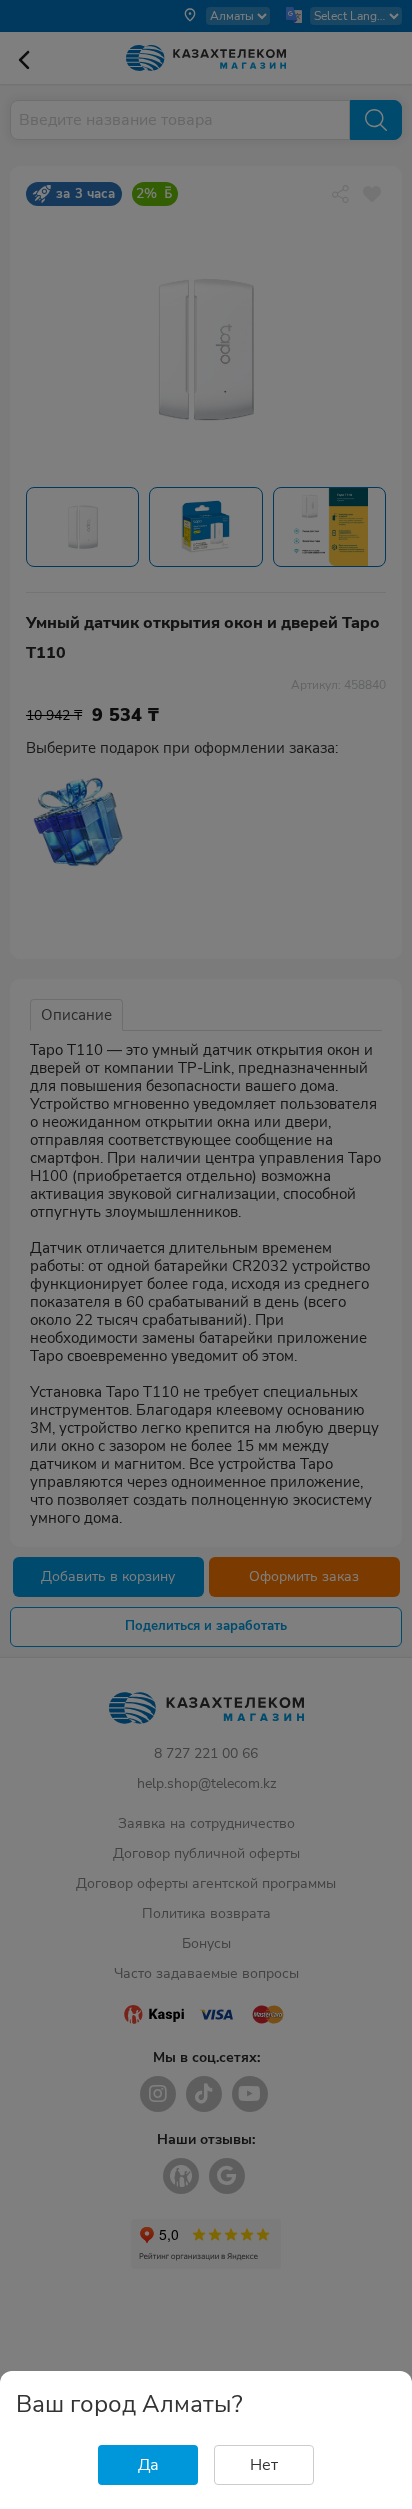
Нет (264, 2465)
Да (148, 2465)
